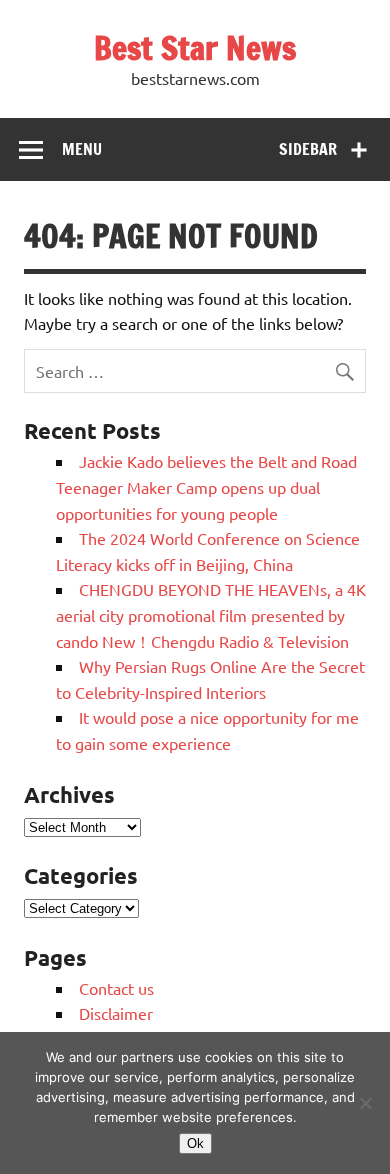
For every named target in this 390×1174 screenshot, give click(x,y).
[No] (365, 1103)
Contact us (116, 988)
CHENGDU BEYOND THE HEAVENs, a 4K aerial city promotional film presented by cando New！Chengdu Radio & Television (211, 614)
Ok (195, 1143)
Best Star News (195, 48)
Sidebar (308, 149)
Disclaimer (116, 1013)
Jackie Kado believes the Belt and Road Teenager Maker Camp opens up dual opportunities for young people (206, 486)
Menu (82, 149)
